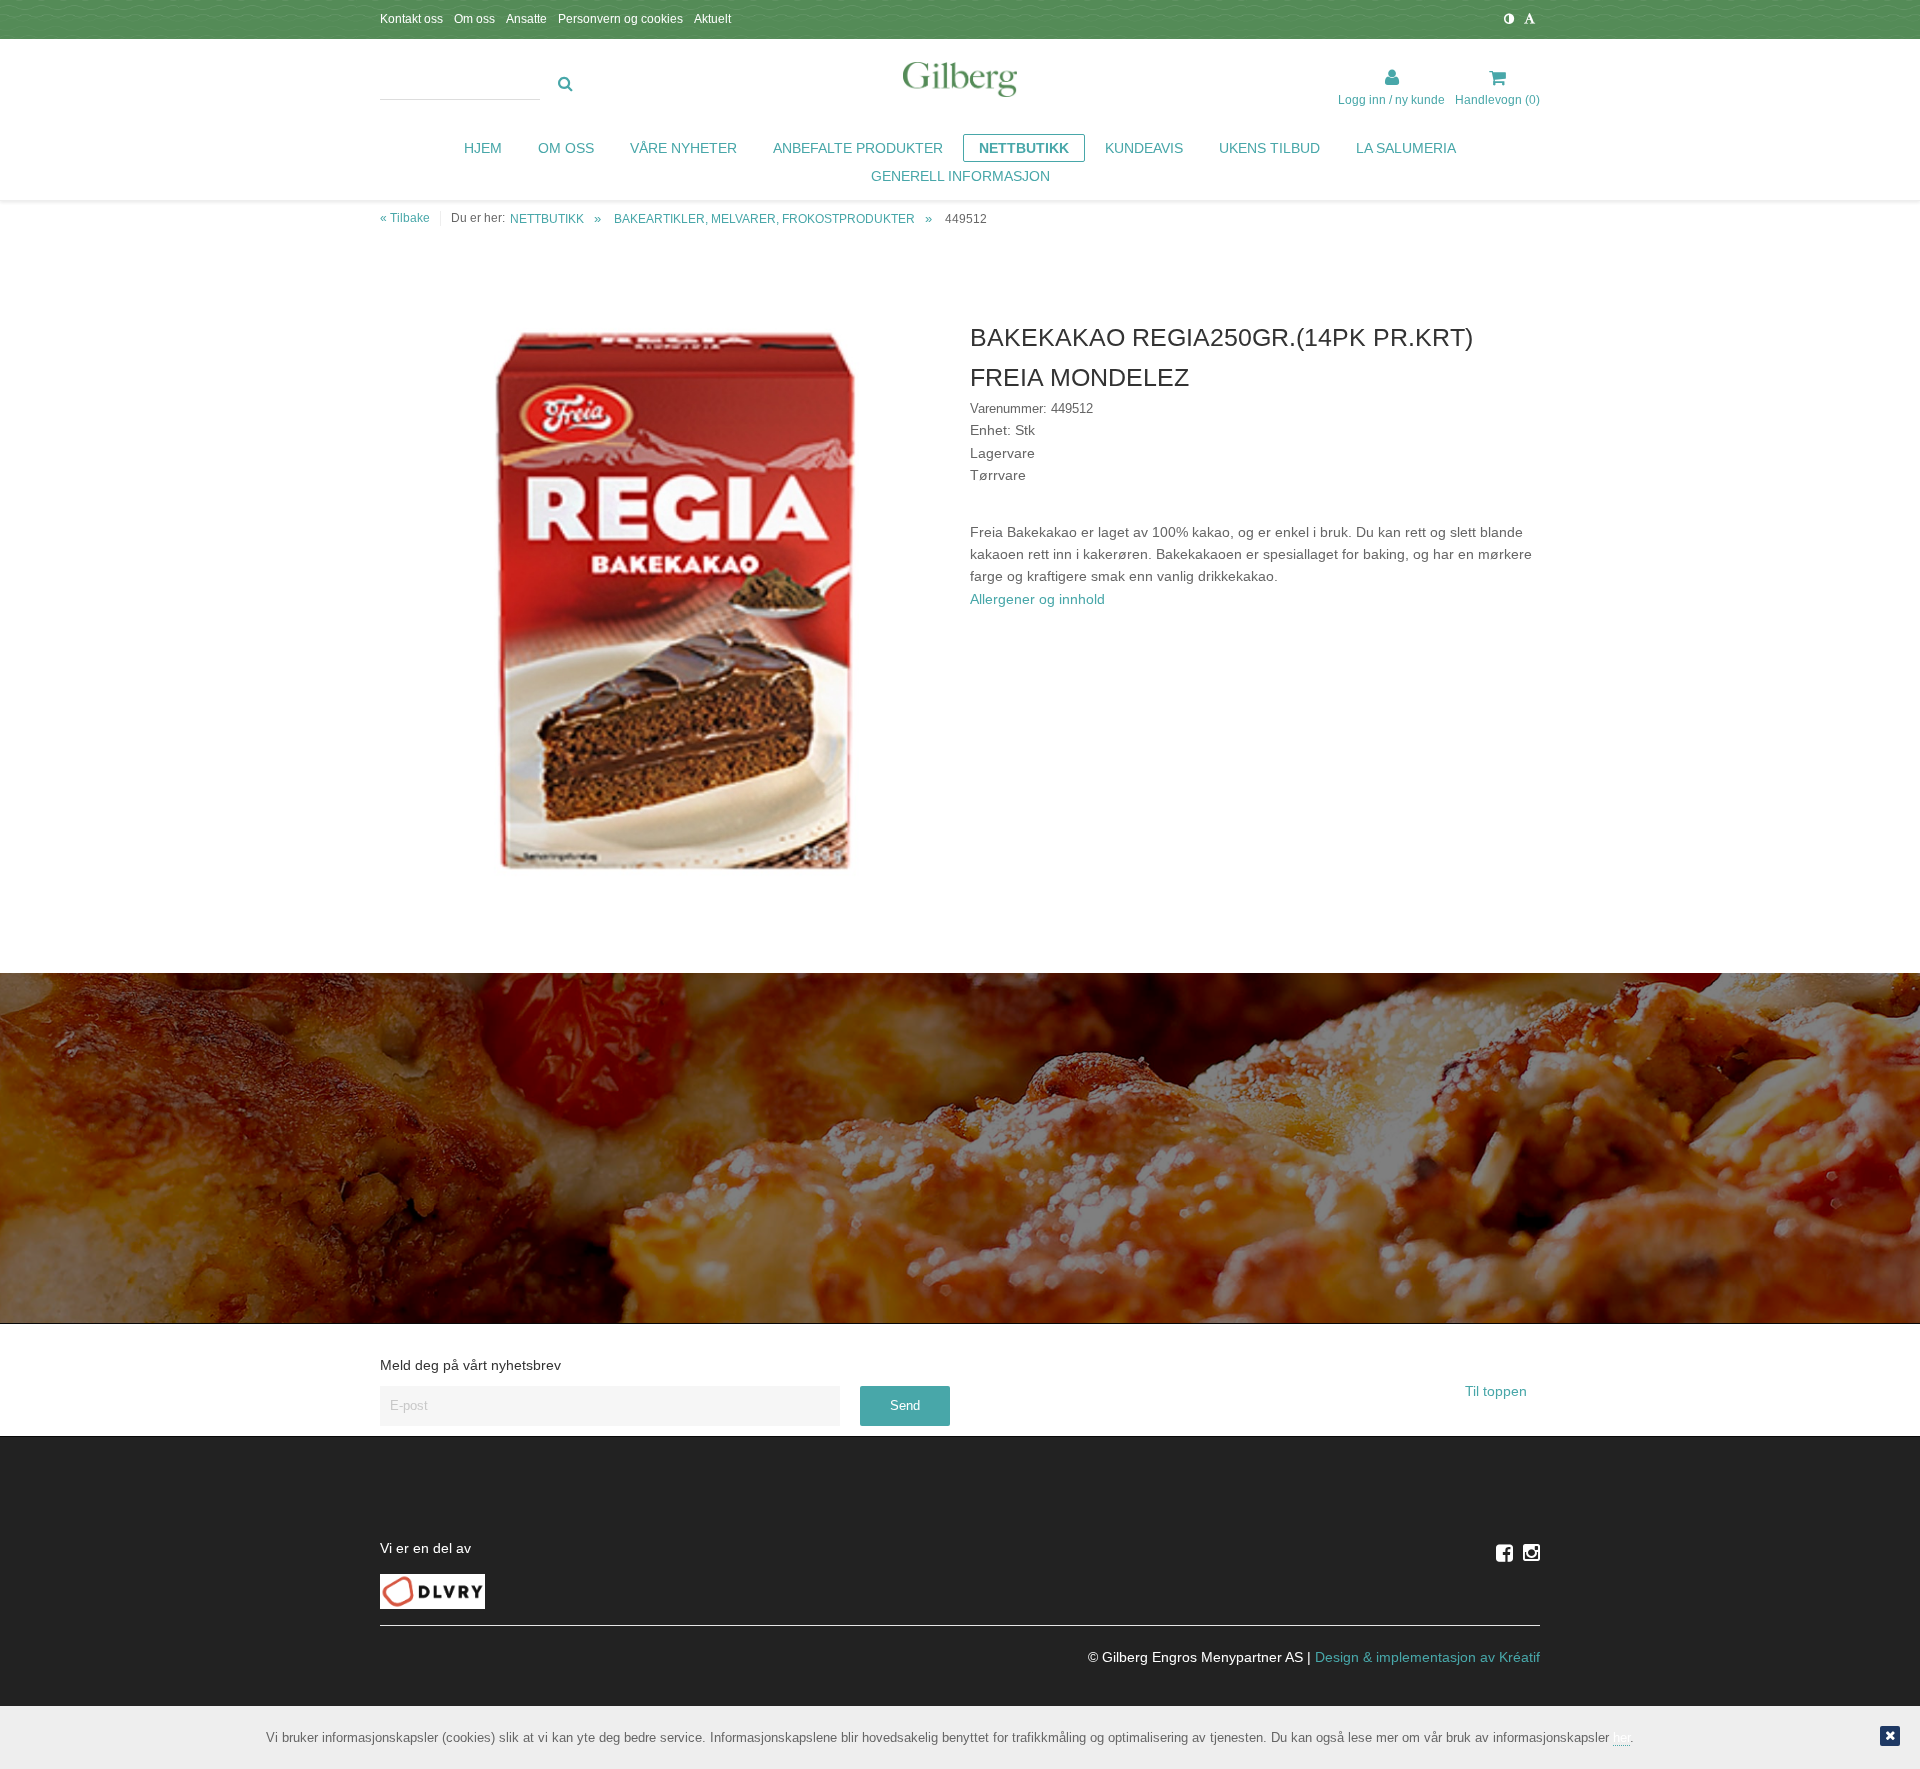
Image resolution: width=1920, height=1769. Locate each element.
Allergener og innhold (1037, 599)
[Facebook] (1504, 1553)
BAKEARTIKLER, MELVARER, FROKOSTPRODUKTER (764, 219)
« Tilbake (405, 218)
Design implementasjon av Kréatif (1427, 1657)
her (1621, 1737)
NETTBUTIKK (547, 219)
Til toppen (1498, 1391)
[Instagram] (1531, 1553)
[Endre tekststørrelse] (1529, 19)
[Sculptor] (960, 83)
